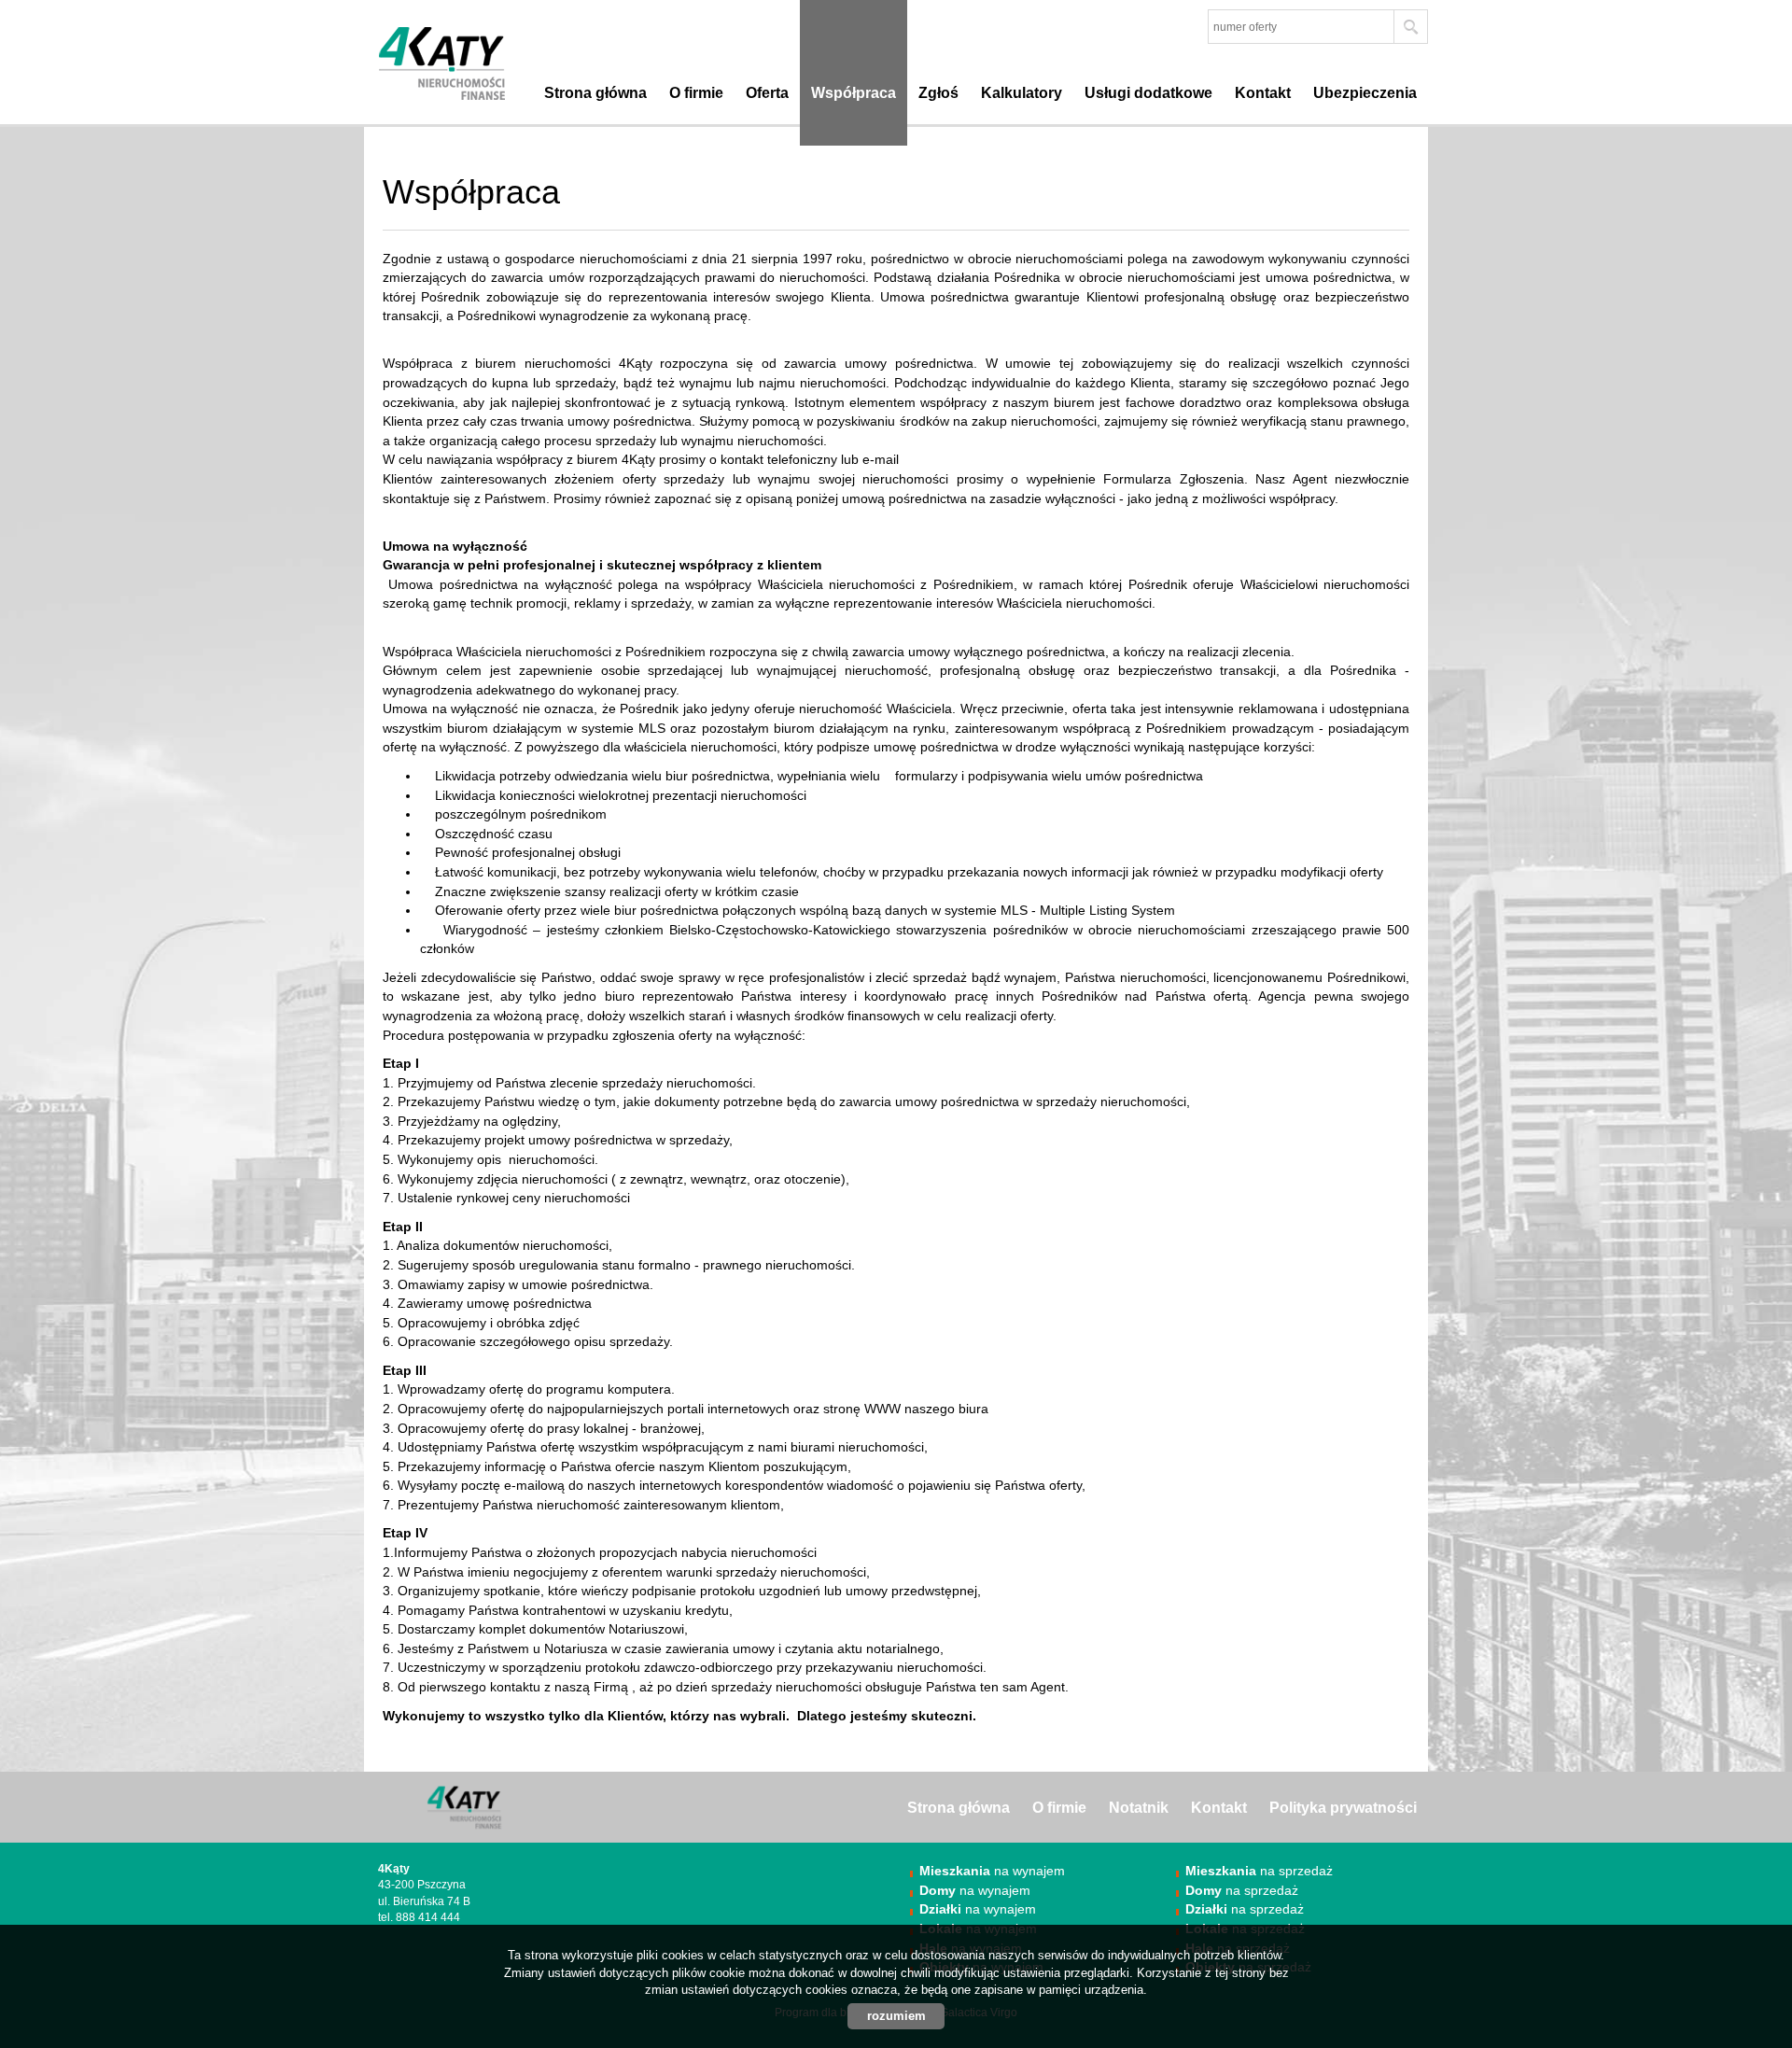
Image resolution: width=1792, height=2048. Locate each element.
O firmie (696, 93)
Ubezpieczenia (1365, 93)
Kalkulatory (1022, 93)
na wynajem (992, 1871)
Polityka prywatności (1343, 1808)
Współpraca (854, 93)
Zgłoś (938, 93)
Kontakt (1263, 93)
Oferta (767, 93)
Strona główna (595, 93)
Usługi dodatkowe (1148, 93)
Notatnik (1139, 1808)
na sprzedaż (1259, 1871)
